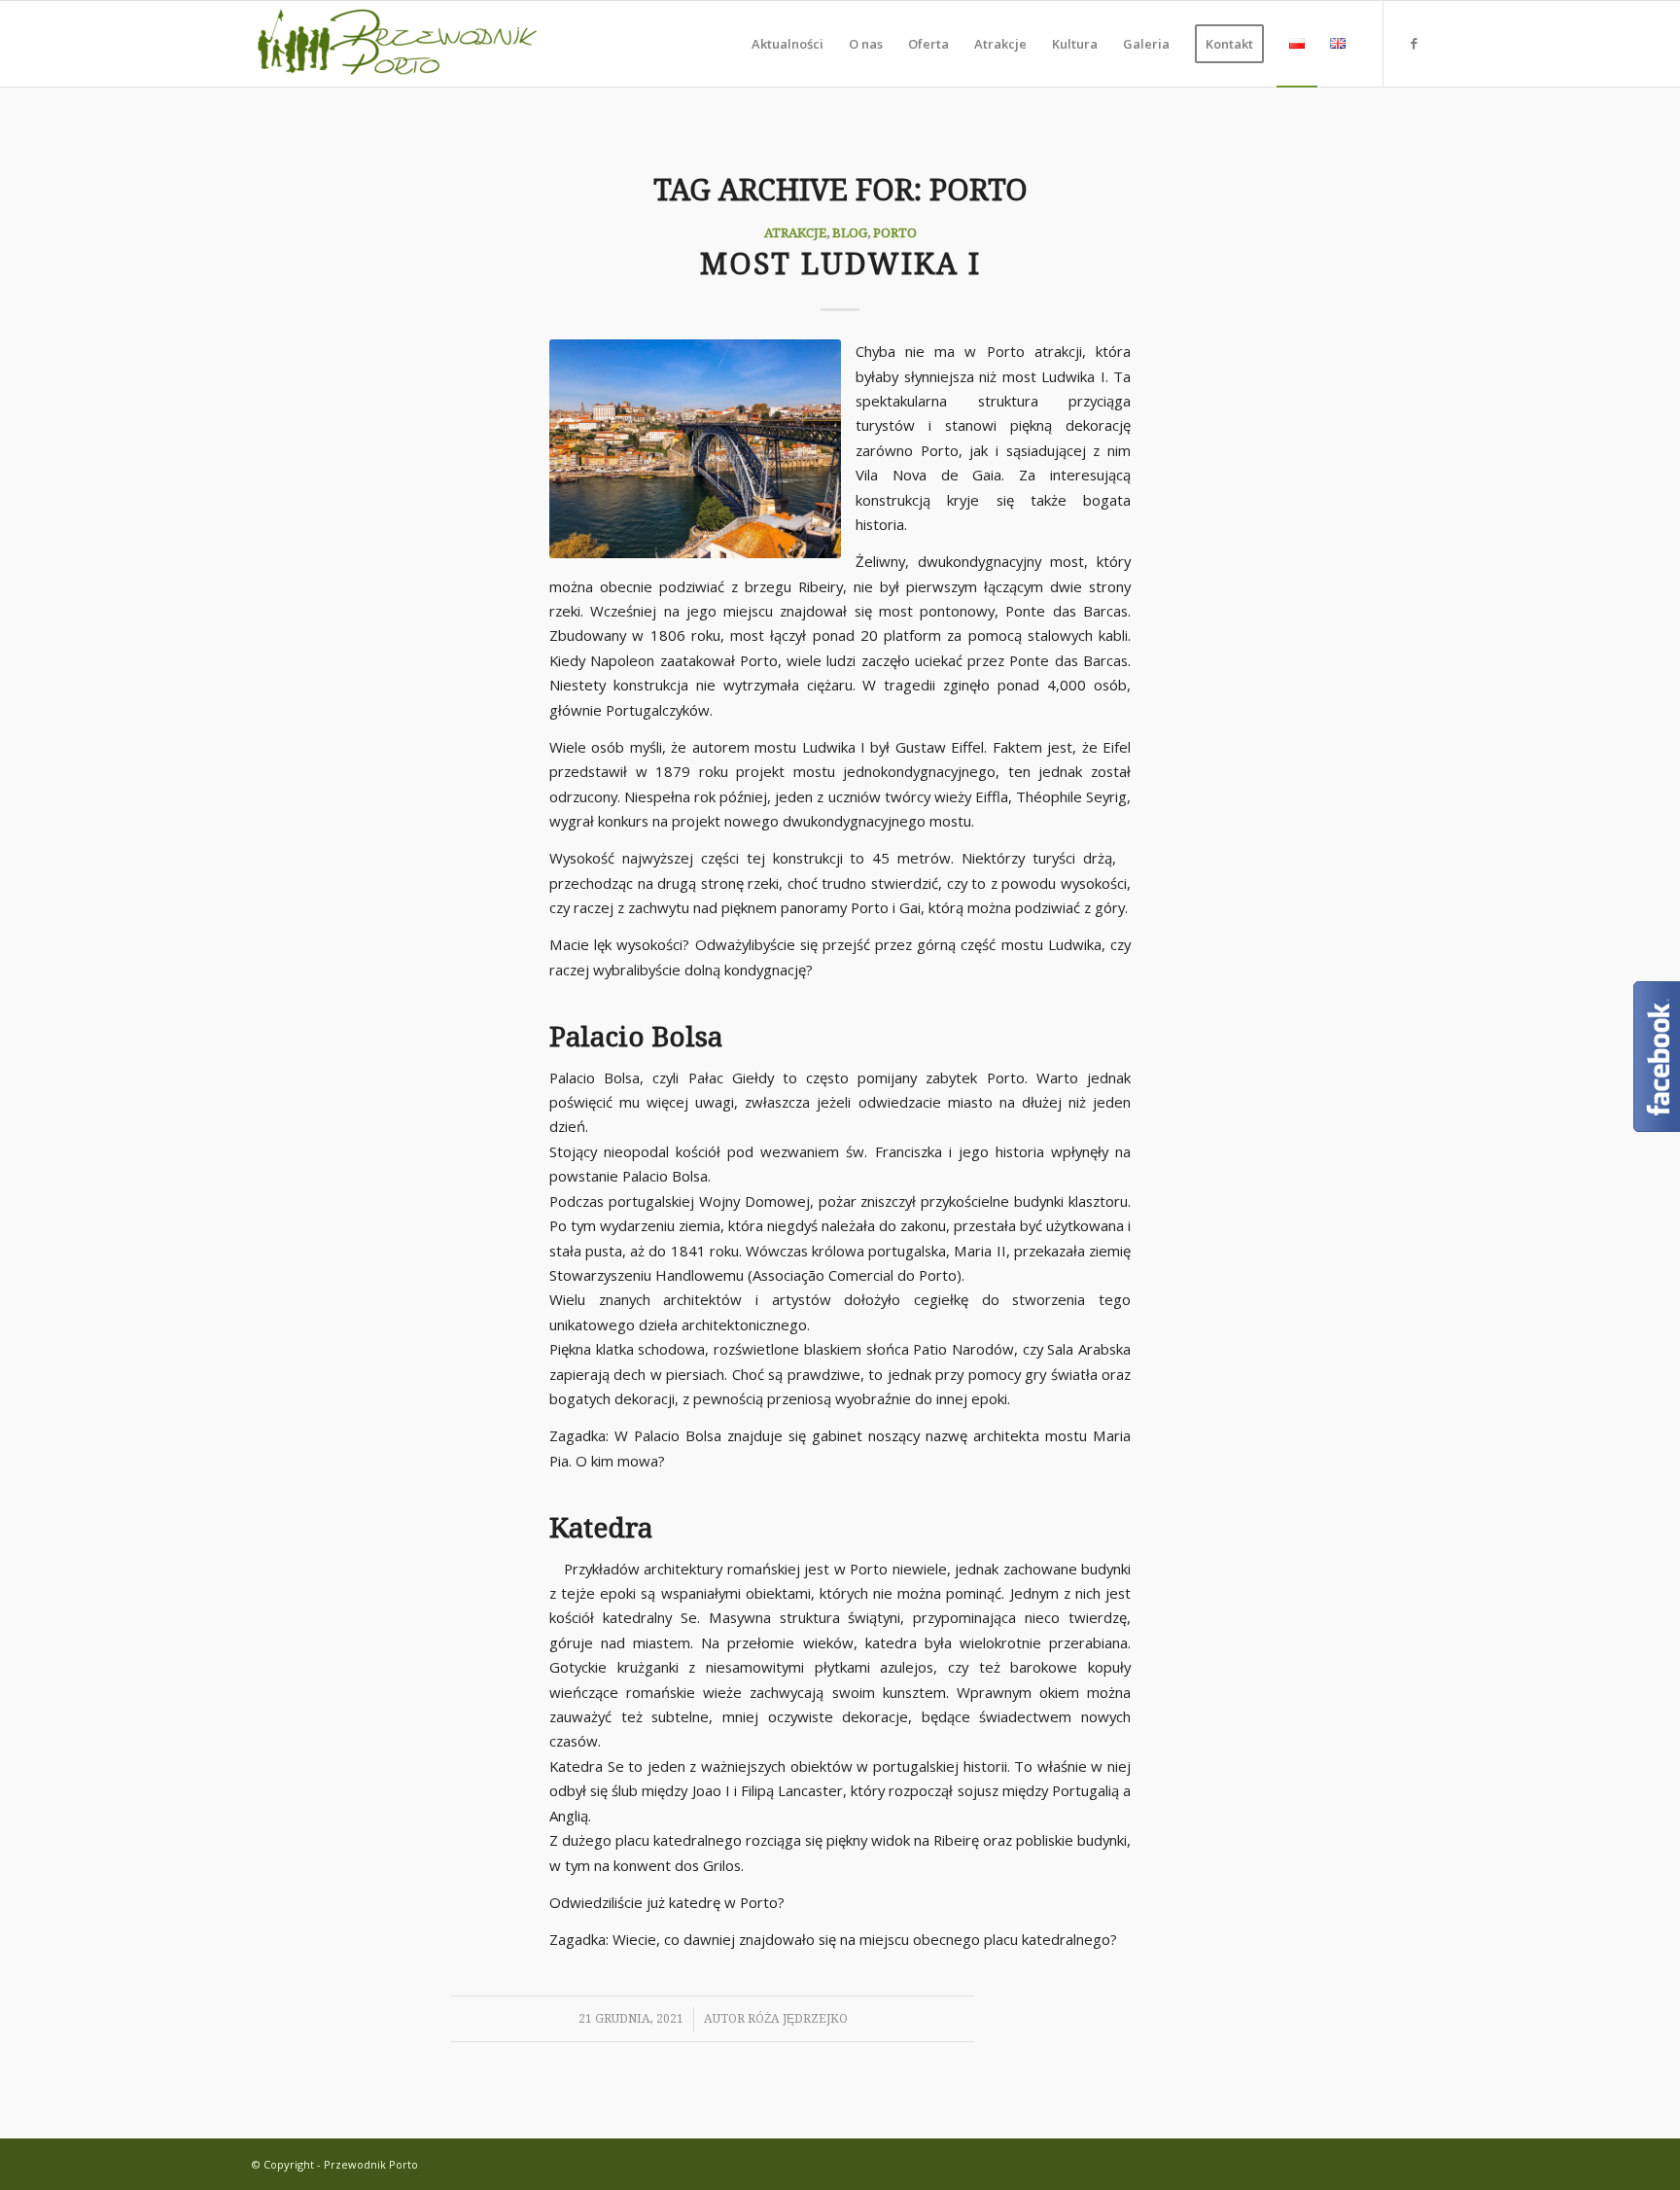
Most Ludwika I (840, 264)
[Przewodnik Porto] (398, 44)
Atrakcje (795, 232)
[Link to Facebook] (1414, 43)
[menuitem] (787, 44)
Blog (850, 232)
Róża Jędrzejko (798, 2019)
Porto (895, 232)
